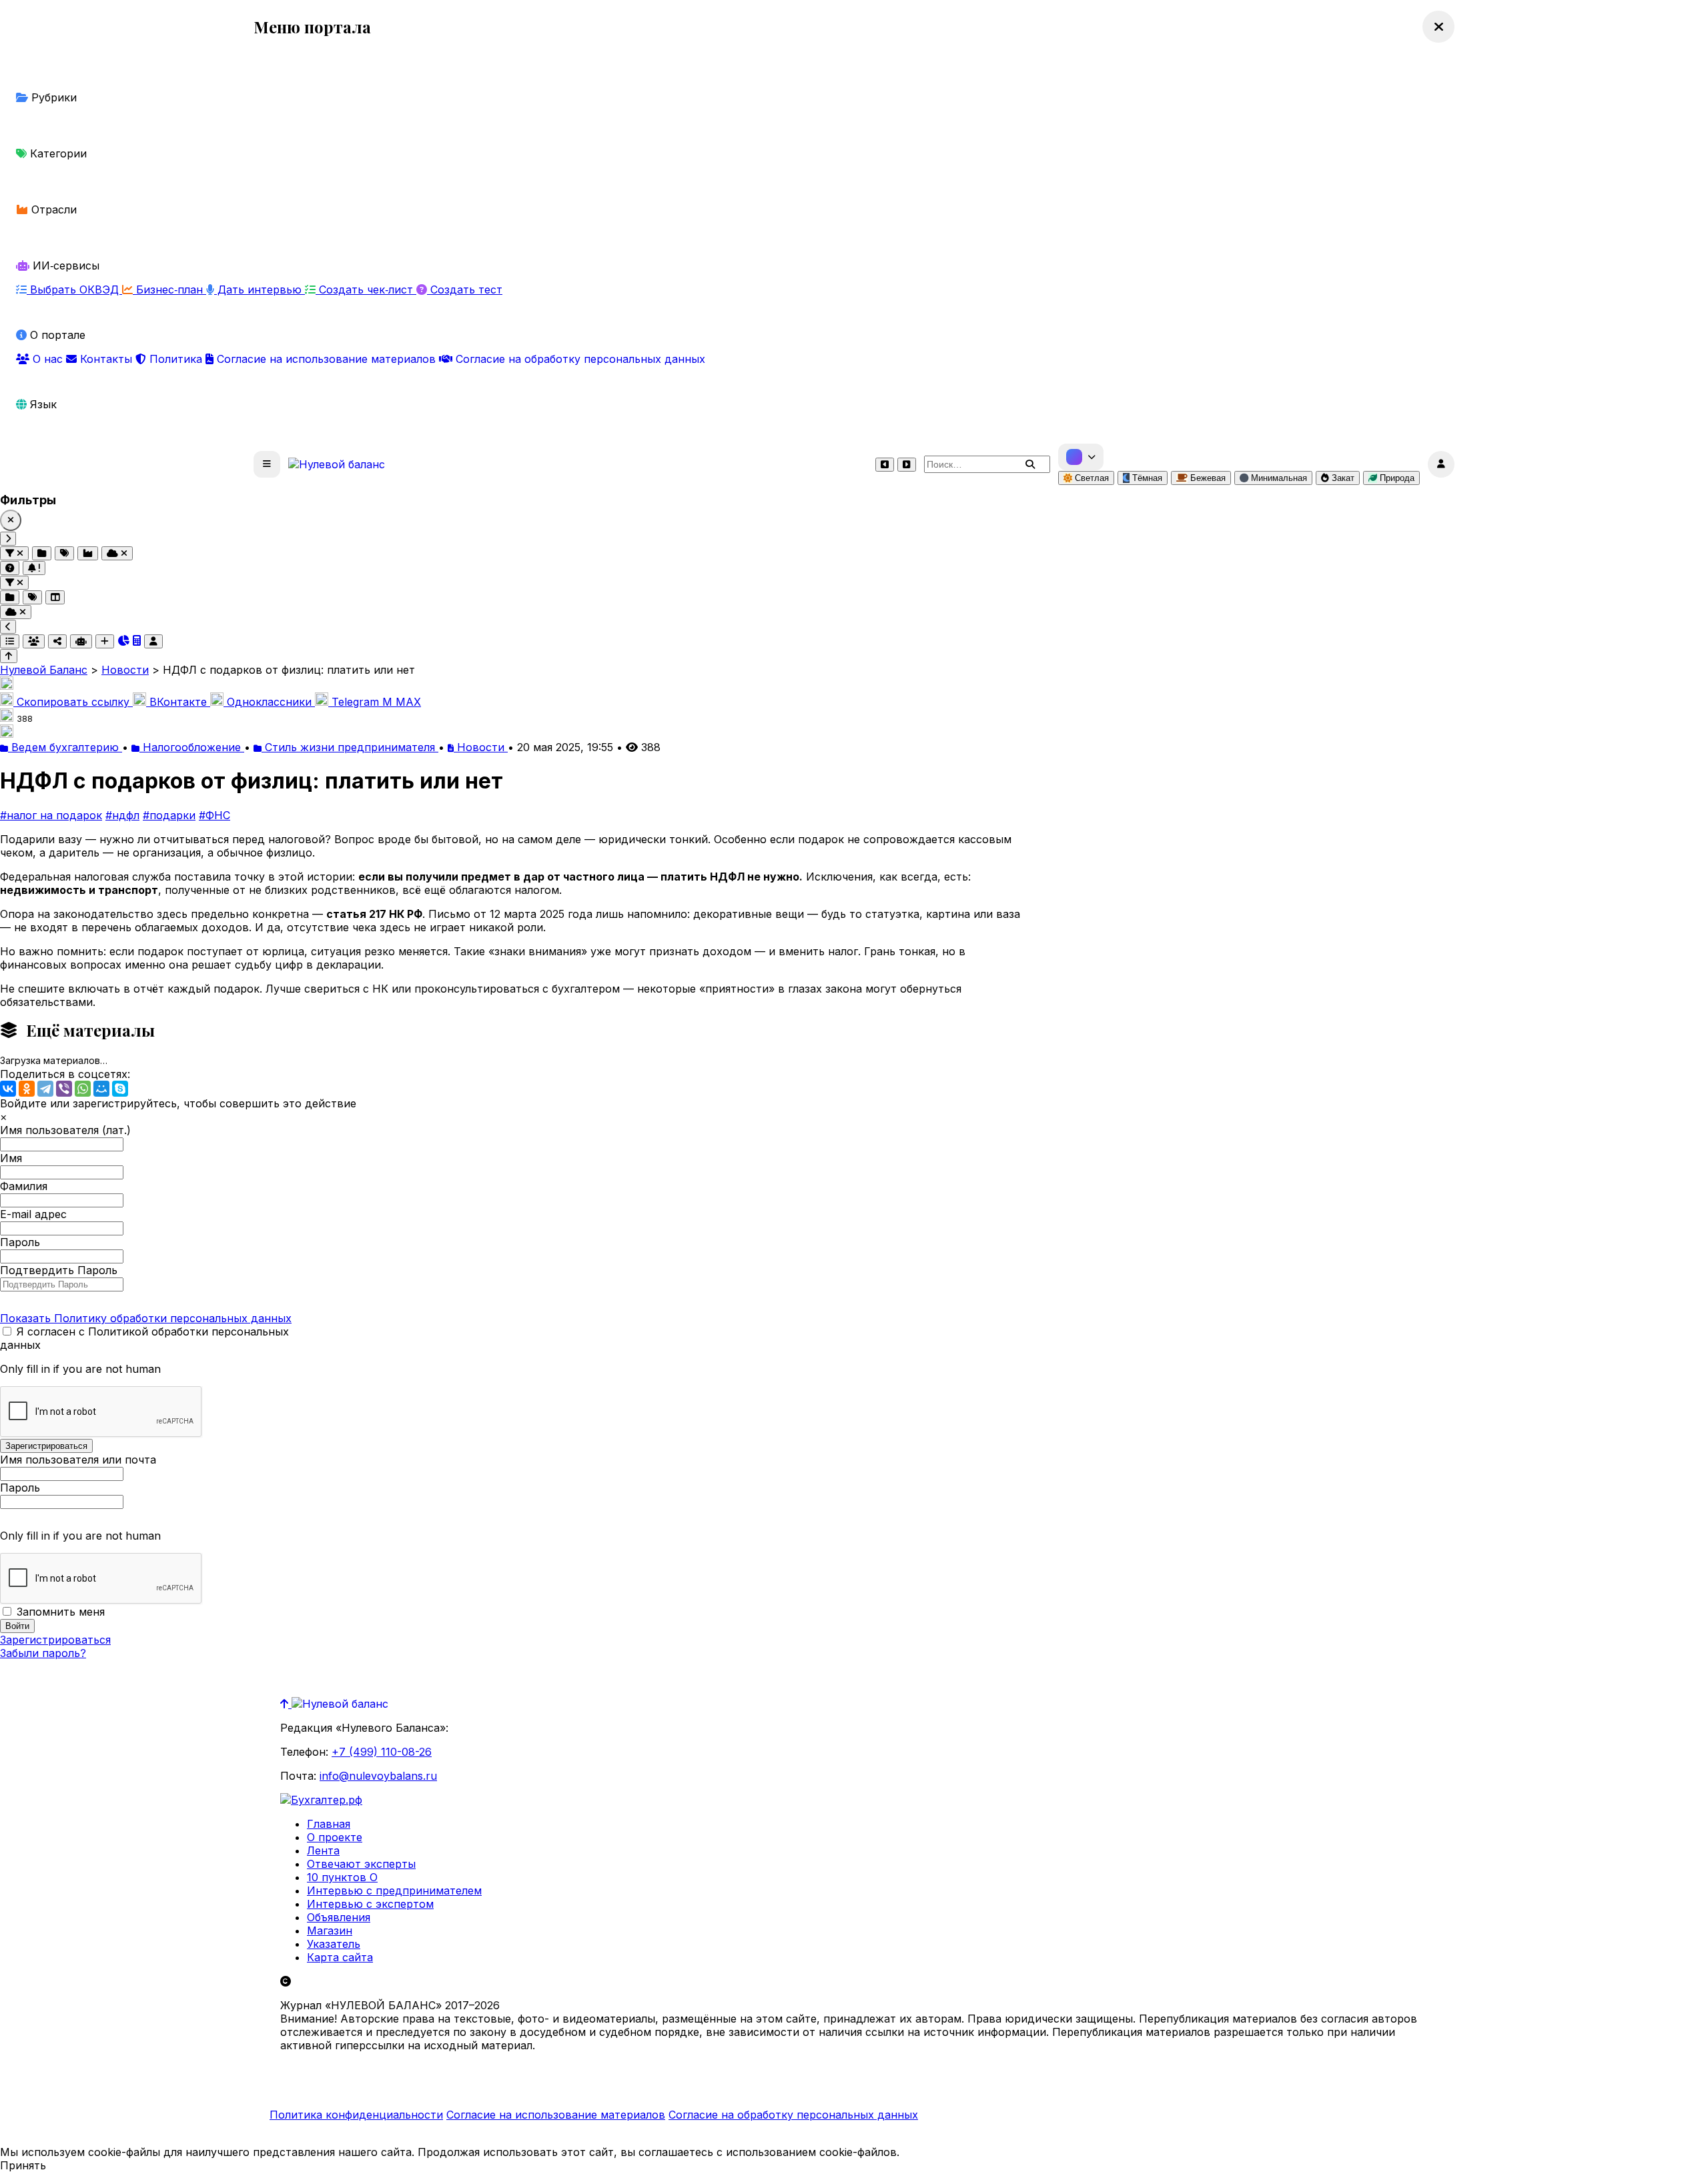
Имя (11, 1158)
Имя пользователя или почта (78, 1460)
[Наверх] (286, 1704)
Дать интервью (260, 290)
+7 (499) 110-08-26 (382, 1752)
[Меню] (267, 464)
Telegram (355, 702)
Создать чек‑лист (366, 290)
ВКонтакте (178, 702)
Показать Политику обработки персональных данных (146, 1318)
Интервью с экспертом (370, 1904)
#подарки (169, 815)
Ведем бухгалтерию (65, 747)
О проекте (335, 1837)
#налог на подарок (51, 815)
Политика (176, 359)
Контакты (106, 359)
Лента (323, 1850)
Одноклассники (269, 702)
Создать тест (465, 290)
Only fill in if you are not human (80, 1369)
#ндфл (122, 815)
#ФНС (215, 815)
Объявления (339, 1917)
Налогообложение (192, 747)
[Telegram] (45, 1089)
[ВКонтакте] (8, 1089)
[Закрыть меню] (1438, 27)
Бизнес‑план (169, 290)
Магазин (330, 1931)
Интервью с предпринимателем (394, 1890)
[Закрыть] (11, 520)
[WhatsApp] (83, 1089)
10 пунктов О (342, 1877)
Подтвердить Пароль (59, 1270)
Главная (329, 1824)
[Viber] (64, 1089)
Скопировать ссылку (73, 702)
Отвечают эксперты (361, 1864)
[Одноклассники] (27, 1089)
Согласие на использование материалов (326, 359)
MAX (402, 702)
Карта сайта (340, 1957)
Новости (481, 747)
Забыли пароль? (43, 1653)
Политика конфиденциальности (356, 2115)
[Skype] (120, 1089)
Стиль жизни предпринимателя (350, 747)
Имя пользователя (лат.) (65, 1130)
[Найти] (1030, 464)
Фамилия (24, 1186)
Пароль (20, 1242)
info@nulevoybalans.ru (378, 1776)
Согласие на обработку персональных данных (579, 359)
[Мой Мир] (101, 1089)
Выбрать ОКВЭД (74, 290)
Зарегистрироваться (55, 1640)
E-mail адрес (33, 1214)
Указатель (334, 1944)
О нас (48, 359)
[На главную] (337, 464)
